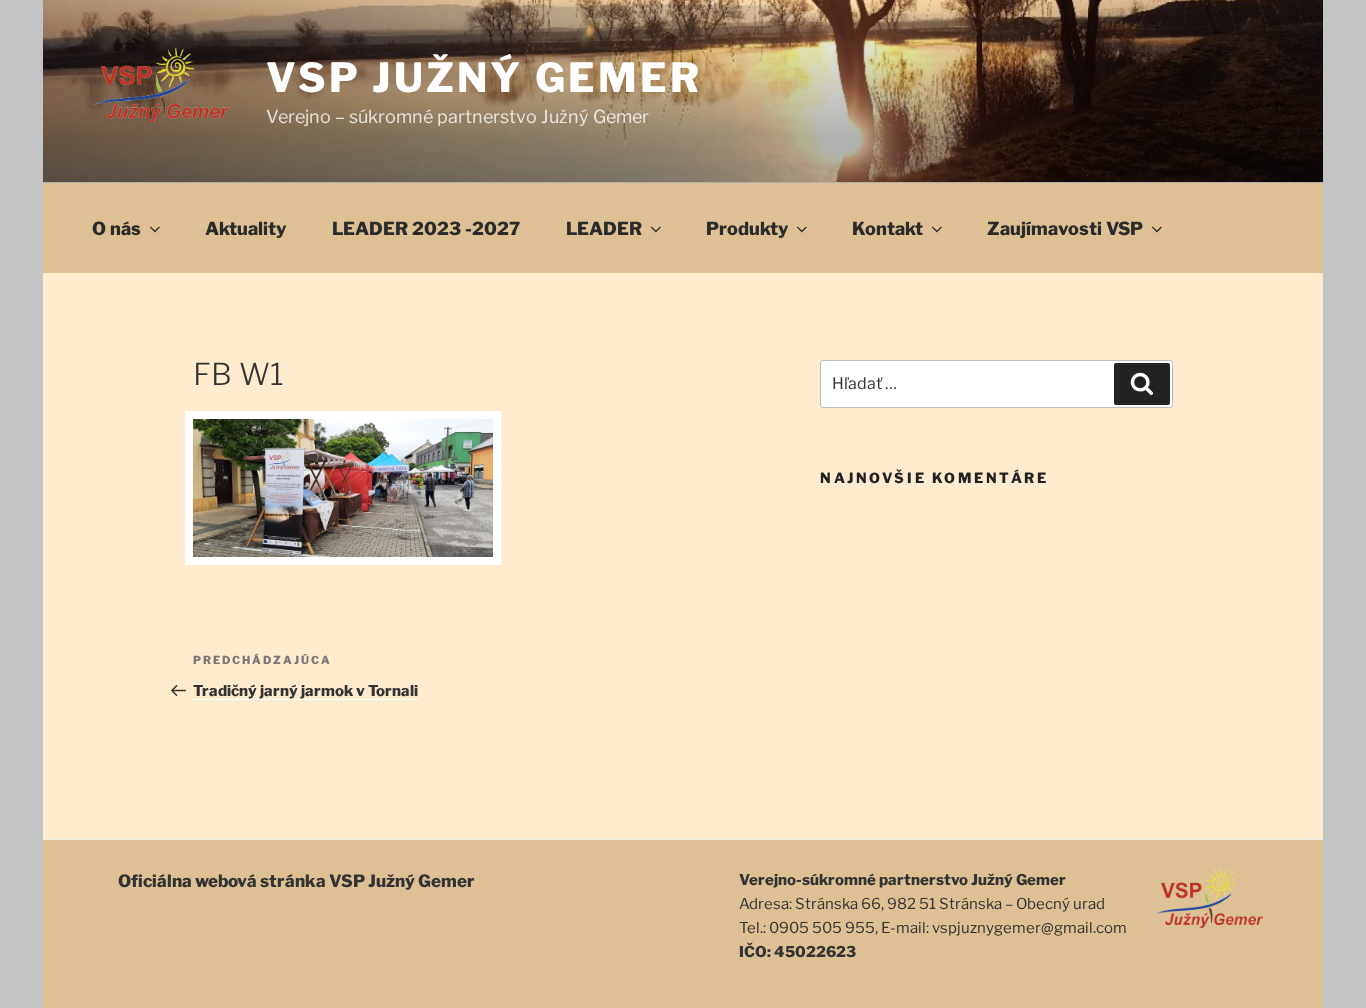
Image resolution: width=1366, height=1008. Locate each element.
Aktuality (245, 228)
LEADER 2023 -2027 (426, 228)
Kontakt (887, 228)
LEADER (604, 228)
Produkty (747, 228)
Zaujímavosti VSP (1065, 228)
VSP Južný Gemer (484, 77)
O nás (116, 228)
